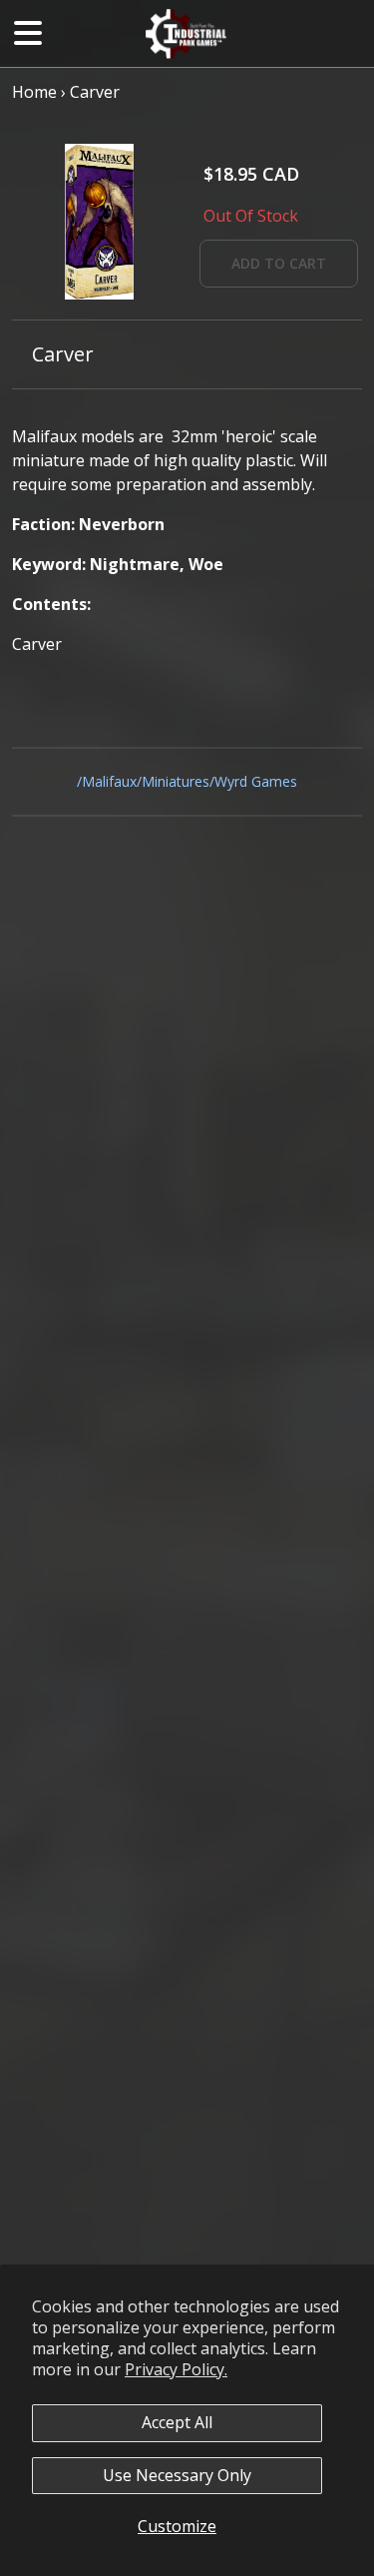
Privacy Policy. (176, 2369)
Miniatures (176, 781)
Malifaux (109, 781)
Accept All (177, 2422)
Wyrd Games (256, 781)
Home (34, 92)
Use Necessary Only (177, 2475)
